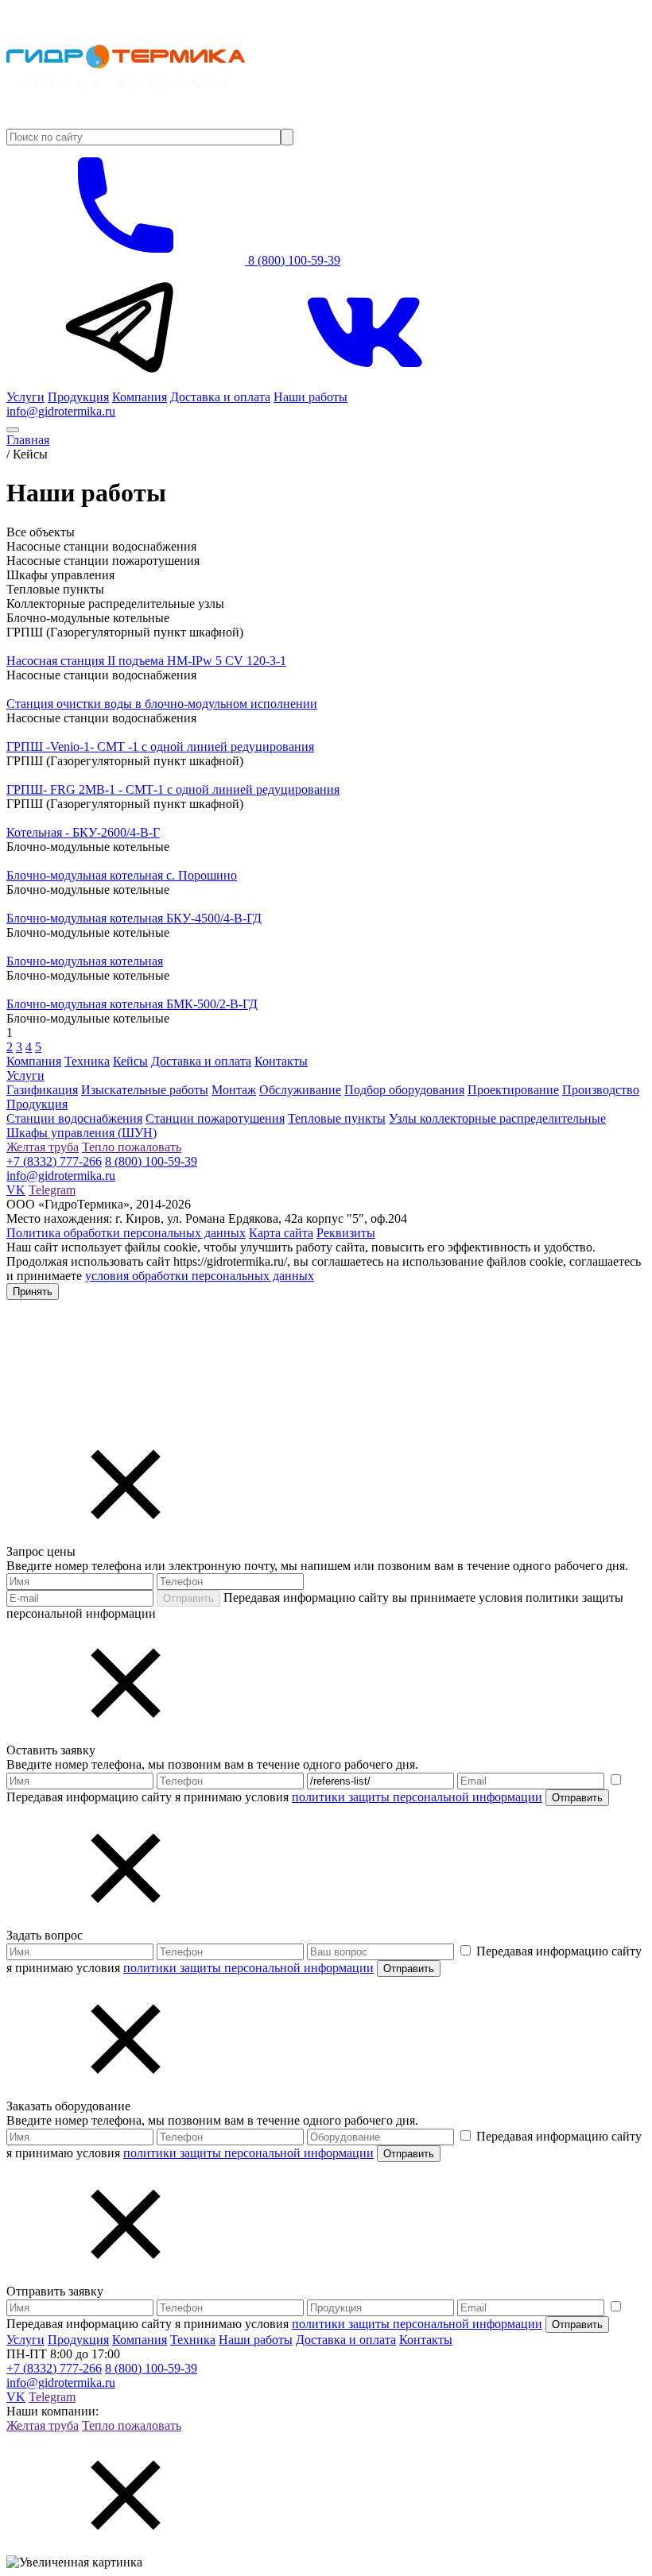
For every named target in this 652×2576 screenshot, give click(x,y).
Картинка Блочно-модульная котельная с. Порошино (149, 861)
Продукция (78, 397)
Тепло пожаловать (132, 1147)
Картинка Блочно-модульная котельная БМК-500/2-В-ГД (160, 990)
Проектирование (513, 1090)
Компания (140, 397)
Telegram (52, 1190)
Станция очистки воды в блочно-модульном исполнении (162, 704)
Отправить (188, 1598)
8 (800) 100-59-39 (293, 260)
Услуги (25, 397)
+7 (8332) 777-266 (54, 1161)
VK (16, 1190)
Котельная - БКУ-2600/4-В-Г (83, 832)
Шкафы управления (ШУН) (81, 1133)
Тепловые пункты (337, 1118)
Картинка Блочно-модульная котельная (113, 947)
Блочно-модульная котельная (85, 961)
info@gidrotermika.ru (61, 411)
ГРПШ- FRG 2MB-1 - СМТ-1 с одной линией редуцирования (173, 789)
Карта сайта (281, 1233)
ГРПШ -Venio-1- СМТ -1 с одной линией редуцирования (160, 746)
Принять (33, 1292)
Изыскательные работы (145, 1090)
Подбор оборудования (404, 1090)
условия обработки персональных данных (200, 1276)
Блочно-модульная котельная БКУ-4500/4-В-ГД (134, 918)
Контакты (281, 1061)
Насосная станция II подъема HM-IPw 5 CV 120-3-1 (146, 661)
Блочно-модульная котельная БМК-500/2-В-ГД (132, 1004)
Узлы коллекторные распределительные (497, 1118)
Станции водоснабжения (74, 1118)
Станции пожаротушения (215, 1118)
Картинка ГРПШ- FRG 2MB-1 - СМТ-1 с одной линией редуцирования (201, 775)
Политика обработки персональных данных (126, 1233)
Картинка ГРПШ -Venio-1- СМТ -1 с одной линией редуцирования (188, 732)
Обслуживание (300, 1090)
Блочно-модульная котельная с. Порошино (122, 875)
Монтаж (234, 1090)
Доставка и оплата (220, 397)
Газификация (42, 1090)
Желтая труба (43, 1147)
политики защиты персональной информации (417, 1797)
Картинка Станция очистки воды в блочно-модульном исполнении (190, 689)
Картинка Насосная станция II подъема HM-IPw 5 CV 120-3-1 (174, 646)
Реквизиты (346, 1233)
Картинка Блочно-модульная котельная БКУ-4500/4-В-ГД (162, 904)
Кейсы (130, 1061)
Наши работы (310, 397)
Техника (87, 1061)
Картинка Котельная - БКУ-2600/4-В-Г (111, 818)
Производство (601, 1090)
